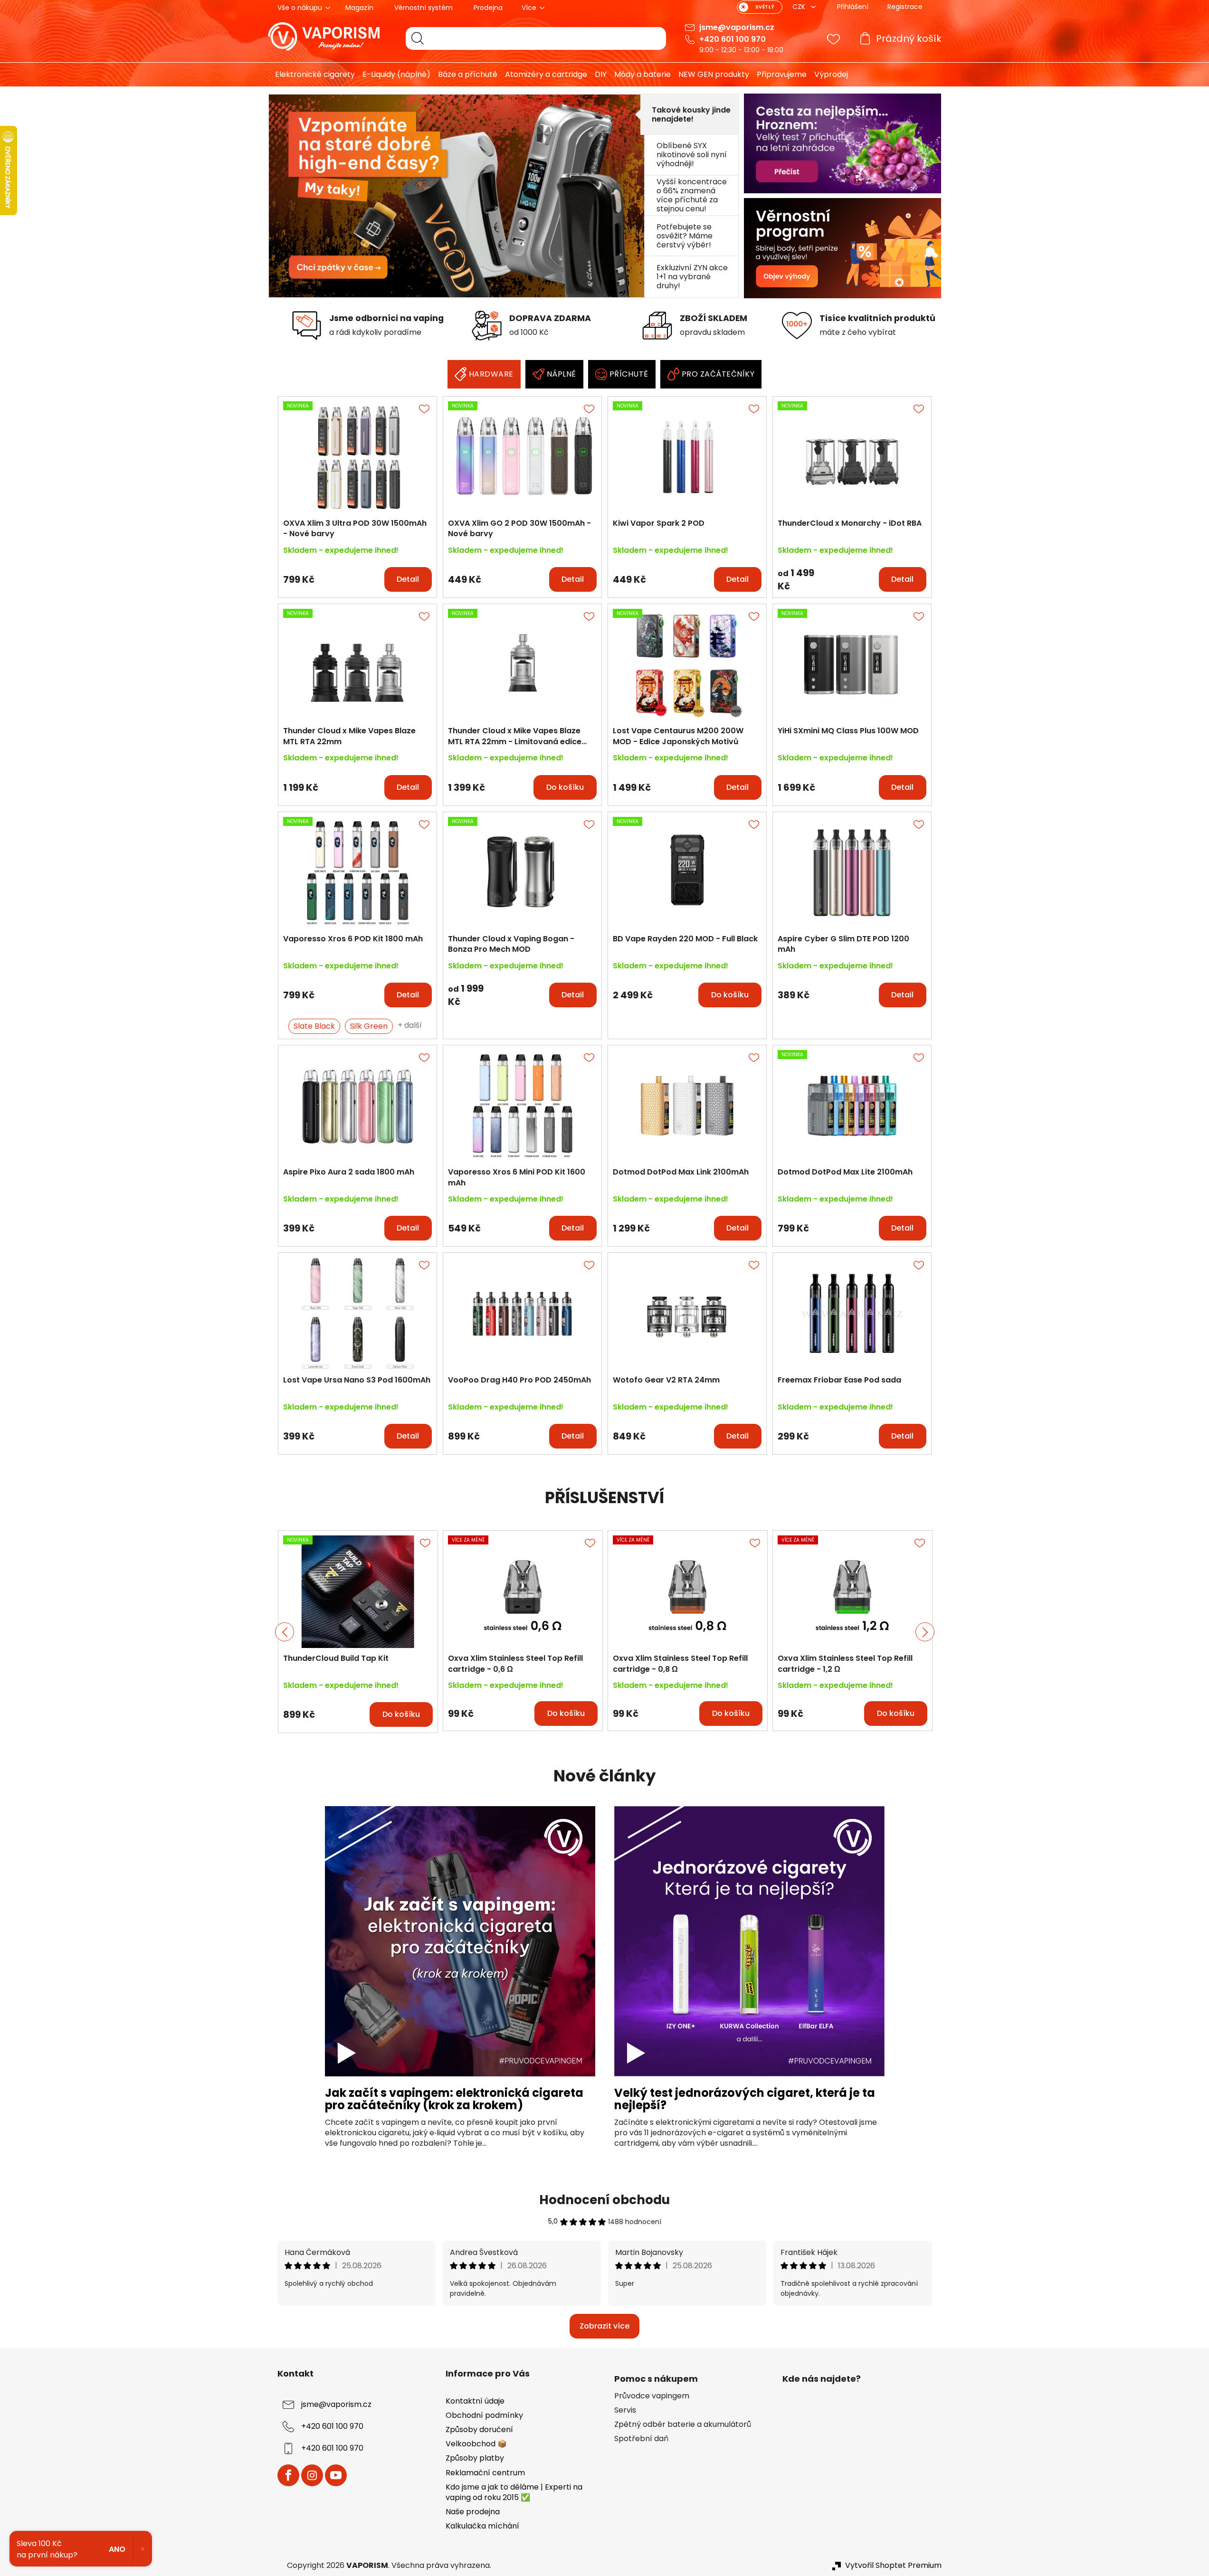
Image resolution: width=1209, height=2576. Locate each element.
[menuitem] (311, 75)
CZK (800, 7)
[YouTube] (336, 2475)
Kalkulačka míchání (482, 2526)
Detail (408, 579)
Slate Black (314, 1026)
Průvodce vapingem (652, 2396)
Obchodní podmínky (484, 2415)
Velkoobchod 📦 (476, 2444)
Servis (625, 2410)
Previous (285, 1632)
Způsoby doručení (479, 2429)
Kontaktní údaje (475, 2401)
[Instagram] (312, 2475)
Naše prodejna (473, 2512)
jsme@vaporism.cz (737, 27)
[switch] (760, 7)
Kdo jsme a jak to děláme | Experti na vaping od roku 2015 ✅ (514, 2492)
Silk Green (369, 1026)
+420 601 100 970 (733, 39)
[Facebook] (288, 2475)
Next (925, 1632)
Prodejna (488, 8)
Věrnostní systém (424, 8)
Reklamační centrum (485, 2473)
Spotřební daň (641, 2439)
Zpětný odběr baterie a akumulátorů (683, 2424)
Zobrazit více (604, 2326)
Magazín (359, 8)
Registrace (905, 7)
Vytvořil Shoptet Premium (893, 2566)
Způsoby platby (475, 2458)
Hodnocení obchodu (604, 2200)
